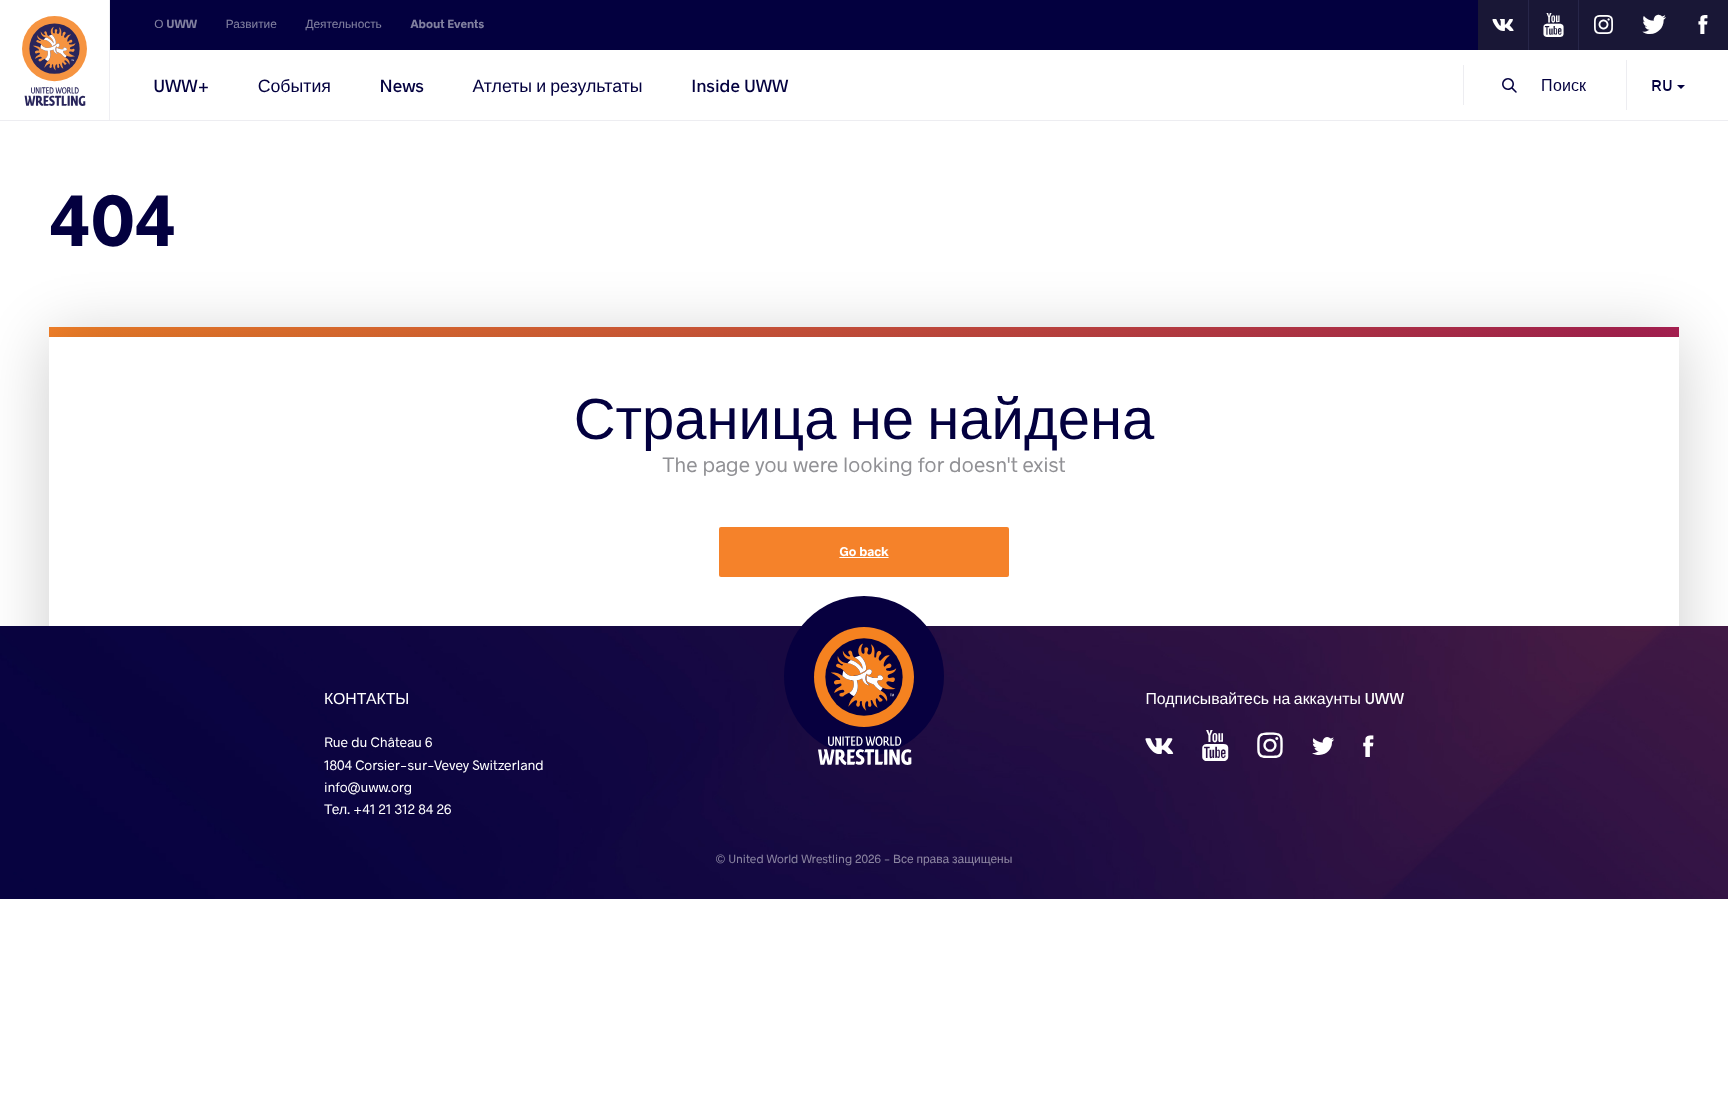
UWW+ (181, 85)
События (294, 85)
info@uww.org (368, 786)
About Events (447, 24)
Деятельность (343, 24)
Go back (863, 552)
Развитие (251, 24)
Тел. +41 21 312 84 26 (387, 808)
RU (1664, 84)
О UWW (175, 24)
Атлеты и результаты (557, 85)
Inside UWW (739, 85)
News (402, 85)
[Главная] (55, 60)
